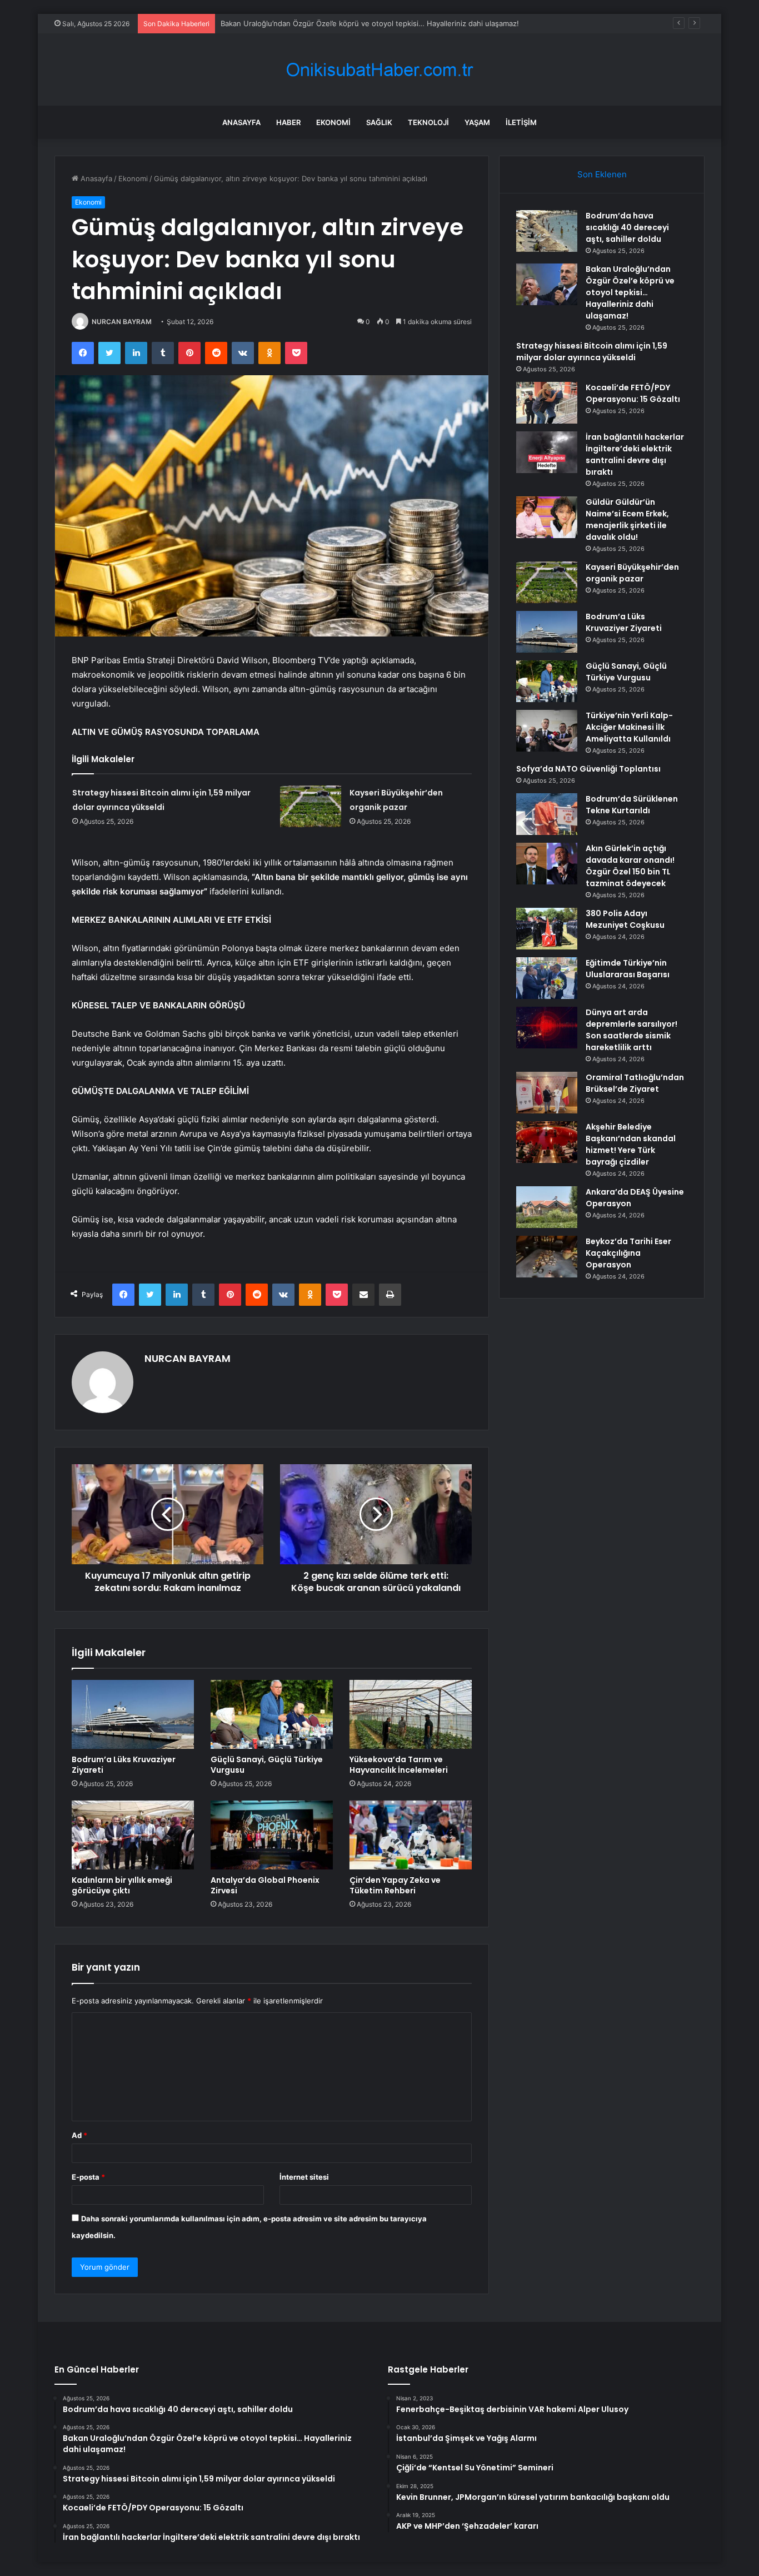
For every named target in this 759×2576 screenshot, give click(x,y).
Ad (79, 2135)
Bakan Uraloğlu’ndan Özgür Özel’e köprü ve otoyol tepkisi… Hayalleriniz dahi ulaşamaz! (630, 292)
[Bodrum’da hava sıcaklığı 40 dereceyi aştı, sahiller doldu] (547, 231)
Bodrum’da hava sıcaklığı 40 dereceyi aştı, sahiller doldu (627, 227)
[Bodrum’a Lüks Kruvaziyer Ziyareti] (133, 1714)
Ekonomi (333, 122)
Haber (288, 122)
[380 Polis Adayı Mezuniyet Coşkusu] (547, 929)
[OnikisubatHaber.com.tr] (379, 70)
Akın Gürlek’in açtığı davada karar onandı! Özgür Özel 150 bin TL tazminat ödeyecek (630, 866)
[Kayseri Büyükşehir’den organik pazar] (311, 806)
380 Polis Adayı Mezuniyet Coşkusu (625, 919)
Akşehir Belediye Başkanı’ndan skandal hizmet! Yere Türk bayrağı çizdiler (631, 1144)
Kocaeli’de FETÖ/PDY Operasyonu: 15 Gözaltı (633, 393)
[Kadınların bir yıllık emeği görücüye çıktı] (133, 1835)
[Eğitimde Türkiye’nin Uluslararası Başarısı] (547, 978)
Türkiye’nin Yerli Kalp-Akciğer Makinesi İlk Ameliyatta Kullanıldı (629, 727)
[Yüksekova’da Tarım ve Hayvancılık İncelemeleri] (411, 1714)
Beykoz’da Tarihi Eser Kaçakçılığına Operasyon (628, 1253)
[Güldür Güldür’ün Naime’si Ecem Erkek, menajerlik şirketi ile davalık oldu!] (547, 517)
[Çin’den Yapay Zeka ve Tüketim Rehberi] (411, 1835)
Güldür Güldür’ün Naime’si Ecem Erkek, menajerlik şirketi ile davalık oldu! (627, 519)
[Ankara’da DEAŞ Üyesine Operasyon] (547, 1207)
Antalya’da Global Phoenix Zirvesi (265, 1885)
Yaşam (477, 122)
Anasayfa (241, 122)
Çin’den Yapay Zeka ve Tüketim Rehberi (395, 1885)
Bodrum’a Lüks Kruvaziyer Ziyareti (124, 1765)
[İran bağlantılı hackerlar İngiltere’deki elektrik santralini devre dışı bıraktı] (547, 452)
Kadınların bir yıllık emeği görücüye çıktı (122, 1885)
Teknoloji (428, 122)
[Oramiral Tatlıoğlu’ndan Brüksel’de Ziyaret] (547, 1093)
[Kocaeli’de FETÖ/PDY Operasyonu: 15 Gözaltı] (547, 403)
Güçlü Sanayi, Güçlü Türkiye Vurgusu (267, 1765)
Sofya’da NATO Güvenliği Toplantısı (588, 769)
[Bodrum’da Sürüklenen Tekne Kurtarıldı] (547, 814)
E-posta (88, 2177)
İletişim (521, 122)
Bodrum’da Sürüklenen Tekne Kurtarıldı (632, 805)
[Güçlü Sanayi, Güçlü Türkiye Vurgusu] (272, 1714)
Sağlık (379, 122)
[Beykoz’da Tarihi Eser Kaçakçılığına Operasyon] (547, 1257)
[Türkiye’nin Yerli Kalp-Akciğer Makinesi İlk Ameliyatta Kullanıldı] (547, 731)
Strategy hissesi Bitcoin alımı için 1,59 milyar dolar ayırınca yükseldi (335, 23)
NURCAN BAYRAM (122, 322)
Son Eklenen (602, 174)
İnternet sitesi (304, 2177)
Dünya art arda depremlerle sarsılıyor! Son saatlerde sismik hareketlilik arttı (631, 1030)
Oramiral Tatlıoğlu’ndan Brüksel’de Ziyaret (635, 1083)
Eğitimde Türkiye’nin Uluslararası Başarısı (628, 969)
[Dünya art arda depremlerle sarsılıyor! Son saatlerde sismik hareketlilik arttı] (547, 1028)
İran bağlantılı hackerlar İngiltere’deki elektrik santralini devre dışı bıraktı (635, 454)
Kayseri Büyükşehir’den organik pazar (632, 573)
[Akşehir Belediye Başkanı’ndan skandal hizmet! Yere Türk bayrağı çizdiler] (547, 1142)
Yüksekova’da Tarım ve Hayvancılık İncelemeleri (399, 1765)
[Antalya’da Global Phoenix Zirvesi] (272, 1835)
